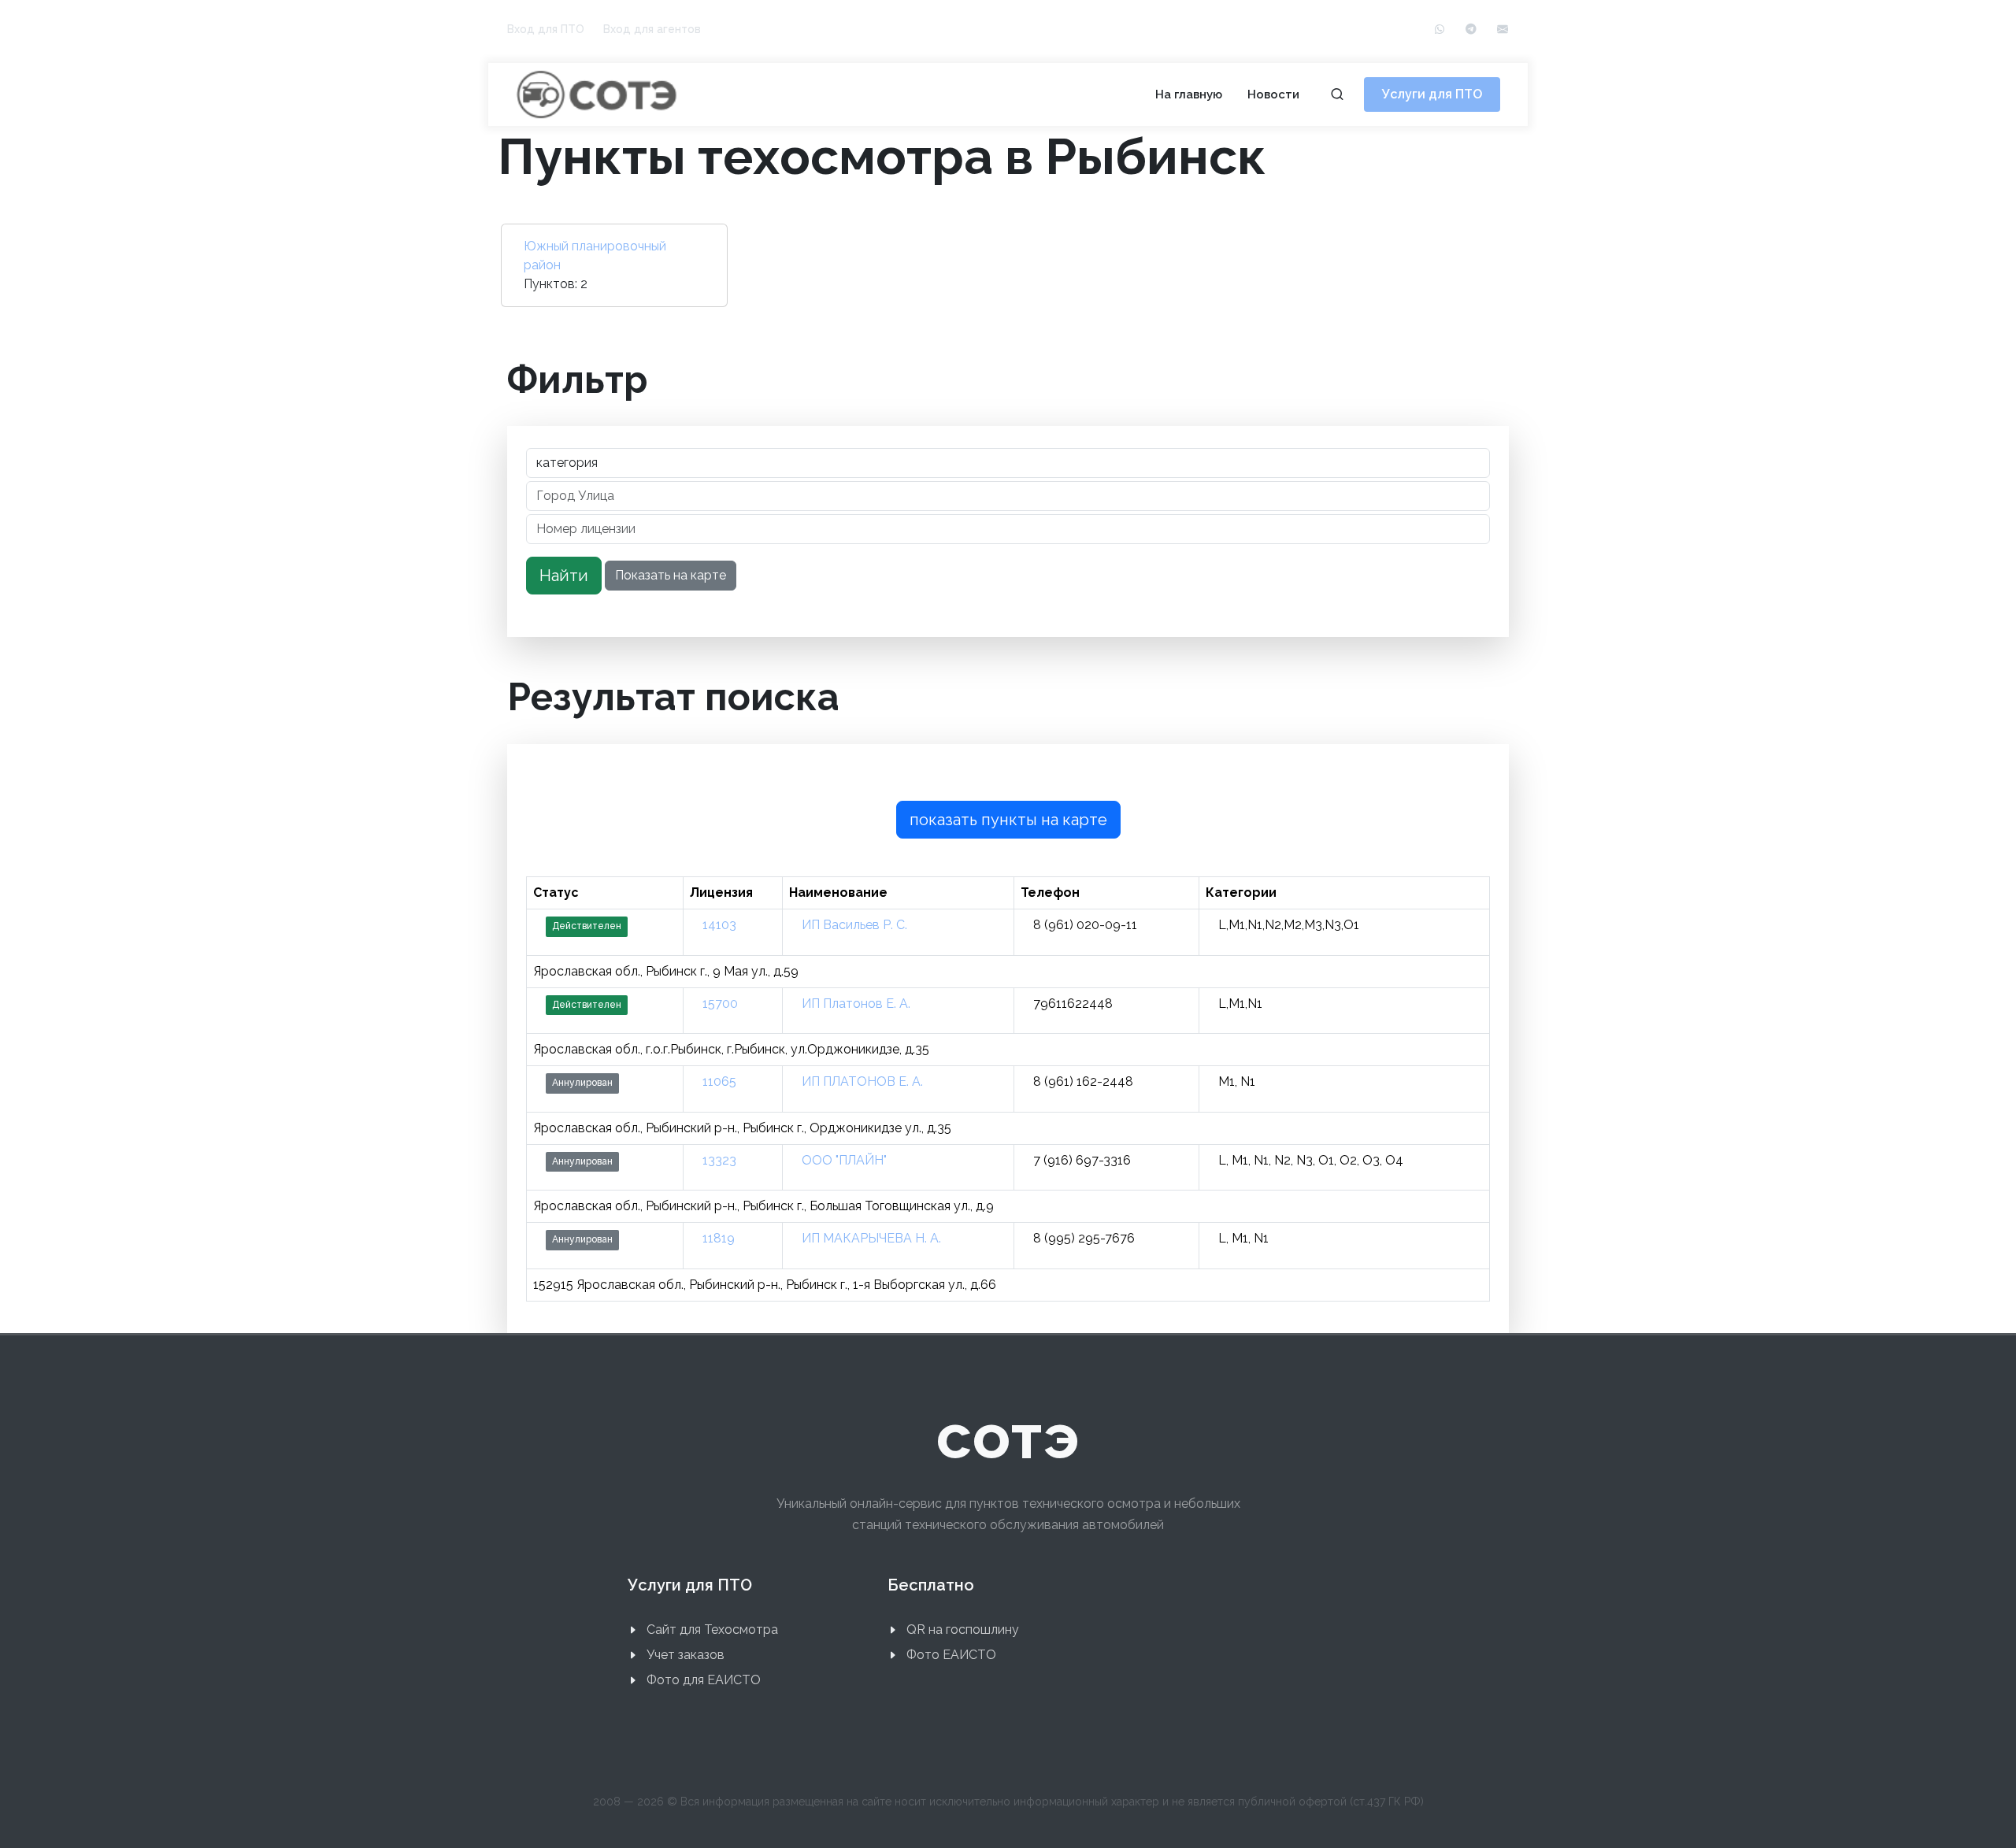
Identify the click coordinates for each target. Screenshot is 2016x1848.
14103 (719, 925)
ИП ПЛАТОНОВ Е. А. (862, 1081)
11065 (719, 1081)
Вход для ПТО (546, 29)
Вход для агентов (652, 29)
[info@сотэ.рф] (1503, 30)
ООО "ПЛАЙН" (844, 1160)
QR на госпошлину (963, 1629)
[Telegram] (1471, 30)
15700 (720, 1004)
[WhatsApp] (1440, 30)
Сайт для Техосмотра (712, 1629)
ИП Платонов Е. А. (856, 1004)
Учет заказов (686, 1655)
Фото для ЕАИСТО (704, 1680)
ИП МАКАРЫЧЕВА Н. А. (871, 1238)
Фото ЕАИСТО (951, 1655)
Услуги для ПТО (1432, 94)
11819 (719, 1238)
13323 (719, 1160)
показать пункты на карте (1008, 820)
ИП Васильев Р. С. (854, 925)
